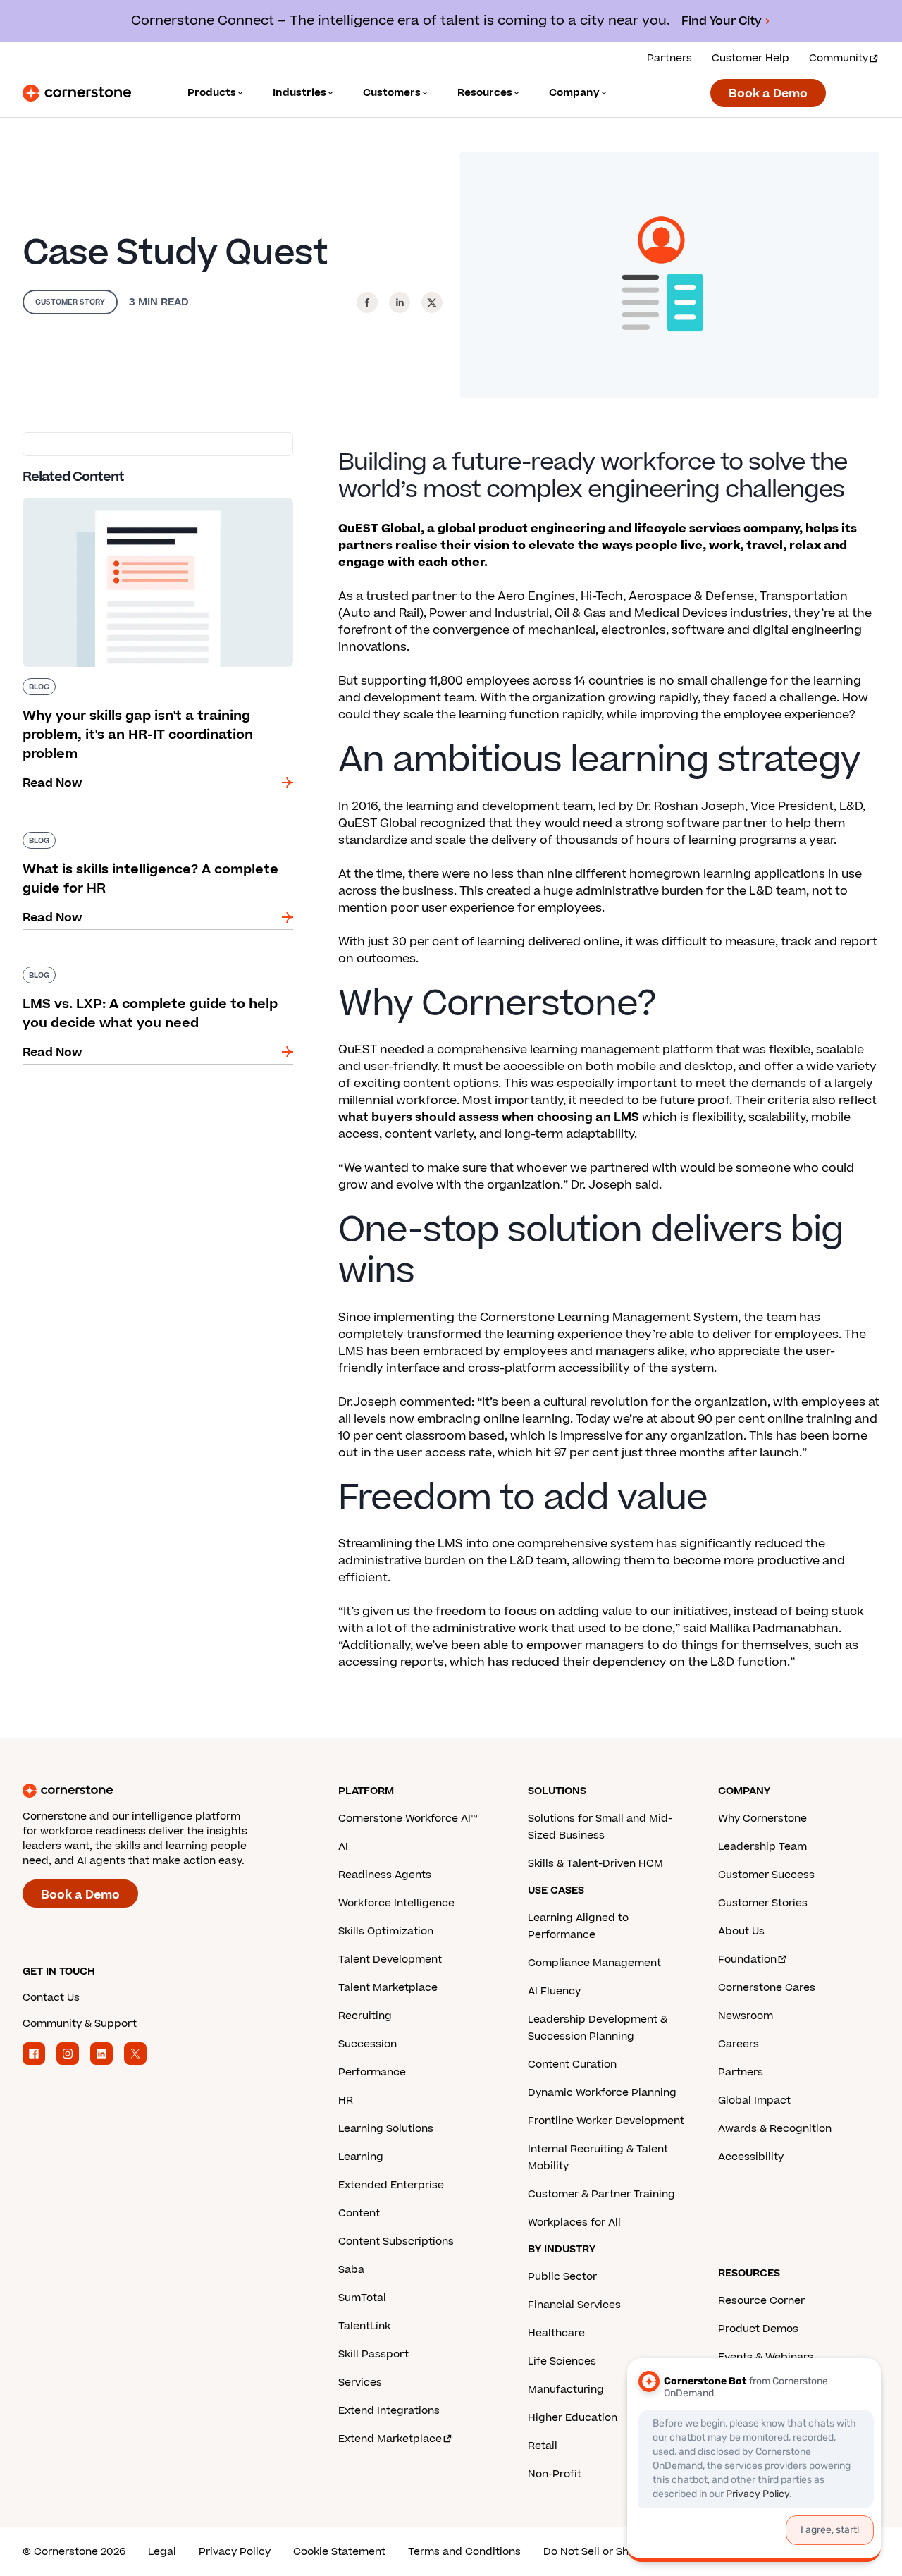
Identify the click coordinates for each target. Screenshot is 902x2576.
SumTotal (362, 2298)
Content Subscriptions (396, 2241)
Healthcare (556, 2333)
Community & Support (80, 2024)
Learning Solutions (386, 2129)
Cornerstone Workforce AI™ (408, 1818)
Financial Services (574, 2305)
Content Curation (572, 2065)
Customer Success (766, 1875)
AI (343, 1847)
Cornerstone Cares (767, 1988)
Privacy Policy (235, 2552)
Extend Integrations (389, 2411)
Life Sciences (562, 2361)
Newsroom (746, 2016)
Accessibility (751, 2157)
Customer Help (750, 58)
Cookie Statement (339, 2552)
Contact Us (51, 1998)
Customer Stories (763, 1903)
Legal (162, 2552)
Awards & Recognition (775, 2129)
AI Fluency (554, 1991)
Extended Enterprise (391, 2185)
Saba (351, 2270)
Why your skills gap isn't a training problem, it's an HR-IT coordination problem (149, 503)
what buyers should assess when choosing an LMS (489, 1117)
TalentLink (364, 2326)
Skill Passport (373, 2354)
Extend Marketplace (390, 2439)
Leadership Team (762, 1847)
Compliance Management (594, 1963)
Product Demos (758, 2329)
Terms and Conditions (464, 2552)
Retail (543, 2446)
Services (360, 2382)
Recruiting (365, 2016)
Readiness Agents (385, 1875)
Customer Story (70, 302)
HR (346, 2100)
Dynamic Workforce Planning (602, 2093)
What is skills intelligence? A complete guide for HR (150, 838)
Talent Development (390, 1959)
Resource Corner (761, 2301)
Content (359, 2213)
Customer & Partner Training (601, 2194)
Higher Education (573, 2418)
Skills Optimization (386, 1931)
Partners (669, 58)
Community (839, 58)
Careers (739, 2044)
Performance (372, 2072)
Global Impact (754, 2100)
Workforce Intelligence (396, 1903)
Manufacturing (566, 2390)
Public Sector (562, 2277)
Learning (361, 2157)
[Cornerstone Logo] (77, 93)
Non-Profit (555, 2474)
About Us (741, 1931)
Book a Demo (768, 94)
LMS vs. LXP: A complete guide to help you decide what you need (145, 972)
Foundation (747, 1959)
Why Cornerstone (762, 1818)
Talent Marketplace (388, 1988)
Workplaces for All (574, 2222)
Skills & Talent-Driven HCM (595, 1864)
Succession (367, 2044)
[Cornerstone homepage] (158, 1791)
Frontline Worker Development (606, 2121)
